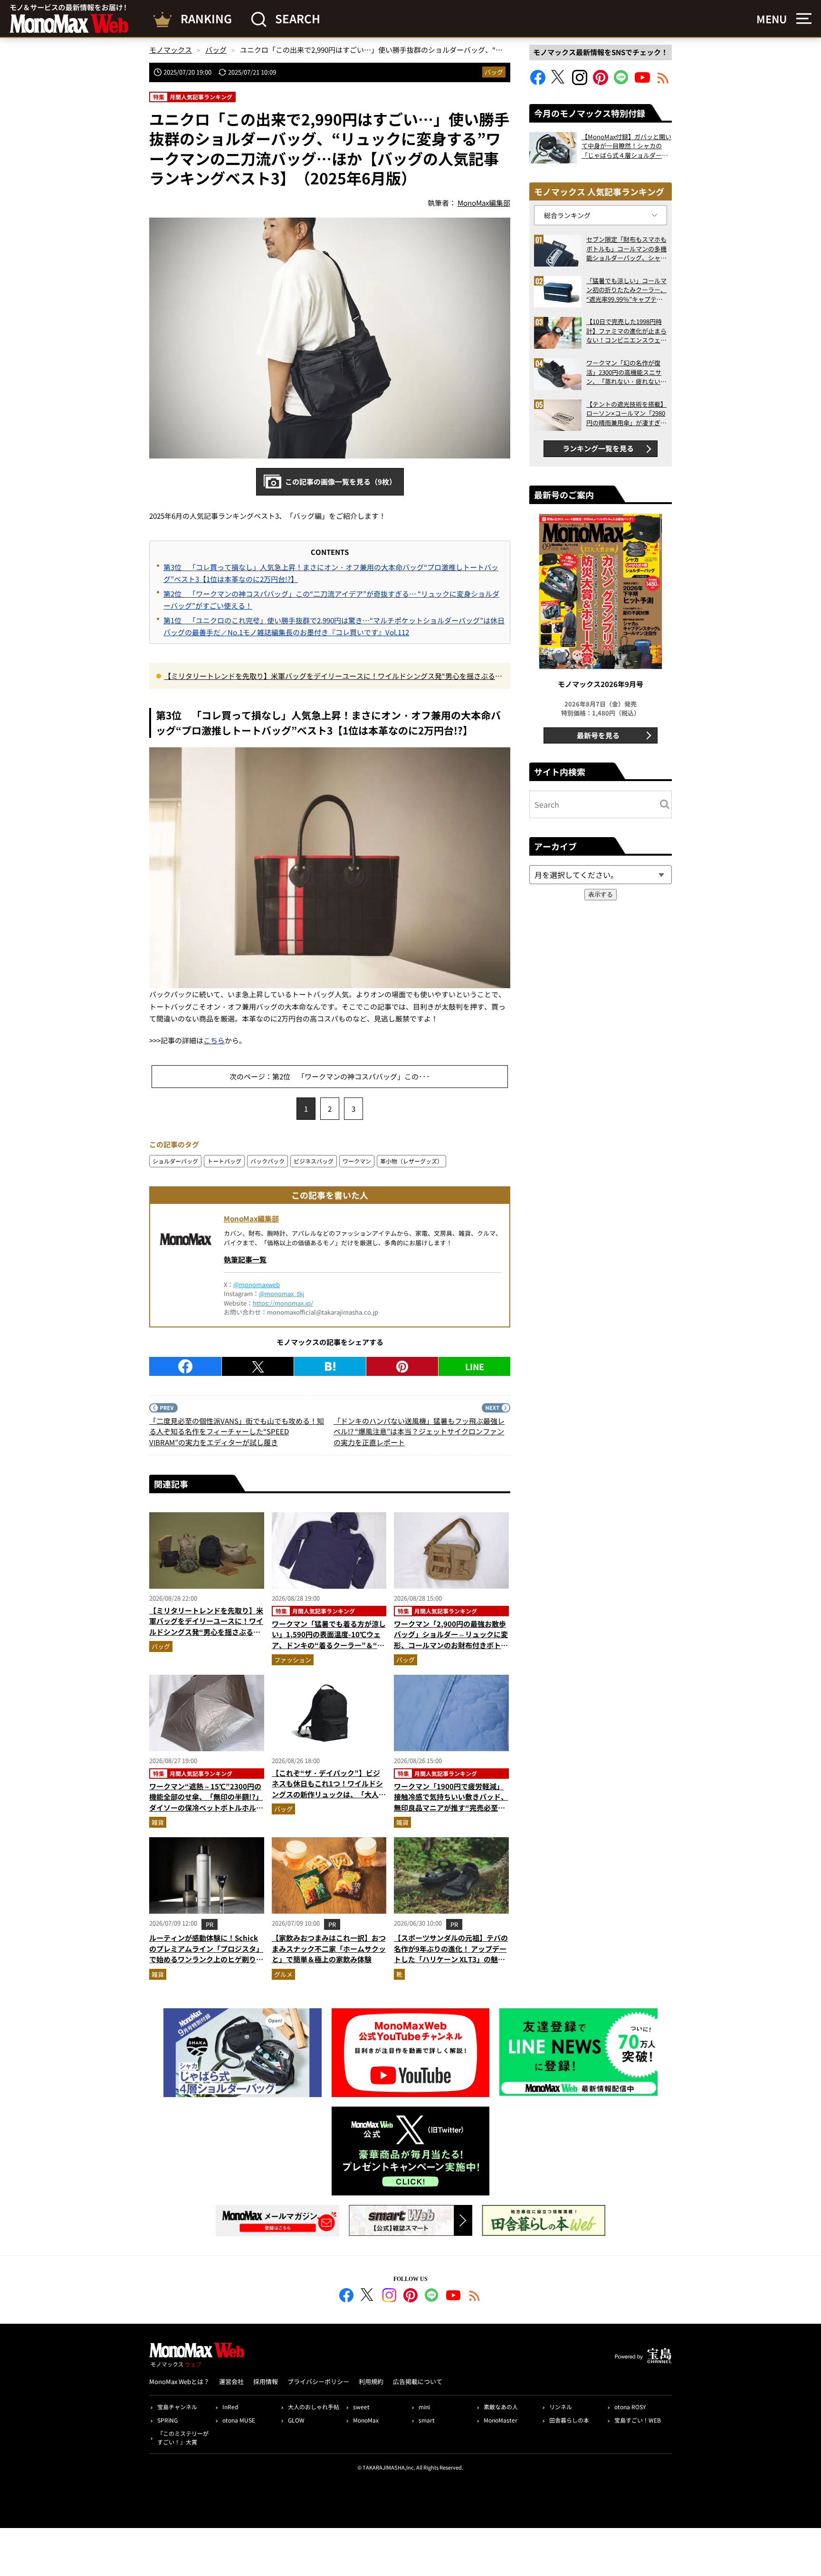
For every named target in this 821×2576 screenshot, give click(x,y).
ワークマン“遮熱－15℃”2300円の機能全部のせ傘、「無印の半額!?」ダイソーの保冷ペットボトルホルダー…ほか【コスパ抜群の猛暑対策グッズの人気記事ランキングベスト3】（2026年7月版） (206, 1813)
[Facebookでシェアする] (185, 1366)
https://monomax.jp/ (283, 1303)
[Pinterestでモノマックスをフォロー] (601, 82)
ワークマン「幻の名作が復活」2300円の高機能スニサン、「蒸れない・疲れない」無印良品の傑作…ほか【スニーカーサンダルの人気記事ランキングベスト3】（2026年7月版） (626, 372)
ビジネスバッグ (314, 1161)
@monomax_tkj (282, 1293)
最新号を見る (598, 735)
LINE (475, 1366)
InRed (230, 2407)
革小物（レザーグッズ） (411, 1161)
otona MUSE (239, 2420)
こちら (214, 1040)
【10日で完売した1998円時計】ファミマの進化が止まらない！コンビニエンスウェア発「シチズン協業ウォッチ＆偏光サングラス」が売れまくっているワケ (626, 331)
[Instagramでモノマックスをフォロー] (580, 82)
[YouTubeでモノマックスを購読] (642, 82)
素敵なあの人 (501, 2407)
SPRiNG (167, 2420)
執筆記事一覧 (245, 1259)
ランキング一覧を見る (598, 448)
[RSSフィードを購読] (663, 82)
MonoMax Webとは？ (179, 2381)
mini (424, 2407)
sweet (361, 2407)
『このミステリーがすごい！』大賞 (183, 2438)
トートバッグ (224, 1161)
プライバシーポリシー (318, 2381)
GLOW (296, 2420)
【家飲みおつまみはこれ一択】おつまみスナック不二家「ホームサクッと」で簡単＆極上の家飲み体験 (329, 1948)
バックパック (267, 1161)
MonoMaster (501, 2420)
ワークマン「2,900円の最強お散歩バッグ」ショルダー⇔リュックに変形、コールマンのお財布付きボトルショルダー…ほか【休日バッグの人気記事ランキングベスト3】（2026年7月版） (451, 1651)
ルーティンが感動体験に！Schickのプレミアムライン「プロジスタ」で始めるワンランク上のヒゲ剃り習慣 (206, 1954)
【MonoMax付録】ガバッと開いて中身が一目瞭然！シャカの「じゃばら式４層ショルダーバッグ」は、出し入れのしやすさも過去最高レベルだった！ (626, 146)
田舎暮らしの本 (569, 2420)
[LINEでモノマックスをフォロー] (621, 82)
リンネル (561, 2407)
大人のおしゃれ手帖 (314, 2407)
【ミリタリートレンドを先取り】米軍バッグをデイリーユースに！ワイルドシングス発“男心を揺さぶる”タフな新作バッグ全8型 (331, 677)
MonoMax (366, 2420)
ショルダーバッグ (175, 1161)
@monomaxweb (257, 1284)
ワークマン (357, 1161)
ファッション (293, 1660)
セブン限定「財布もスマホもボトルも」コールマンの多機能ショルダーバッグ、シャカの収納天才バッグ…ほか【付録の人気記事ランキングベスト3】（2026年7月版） (626, 249)
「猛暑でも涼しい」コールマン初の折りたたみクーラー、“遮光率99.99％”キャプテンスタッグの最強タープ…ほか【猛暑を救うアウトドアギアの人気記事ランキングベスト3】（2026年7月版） (626, 290)
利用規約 (371, 2381)
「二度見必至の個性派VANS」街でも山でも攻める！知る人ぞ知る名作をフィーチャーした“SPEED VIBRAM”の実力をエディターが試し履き (237, 1431)
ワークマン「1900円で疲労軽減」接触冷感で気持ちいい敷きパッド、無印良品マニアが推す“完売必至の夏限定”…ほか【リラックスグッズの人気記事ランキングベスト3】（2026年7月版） (451, 1813)
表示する (601, 894)
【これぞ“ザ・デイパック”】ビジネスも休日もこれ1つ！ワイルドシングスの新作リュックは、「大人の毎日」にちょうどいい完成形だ (329, 1789)
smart (427, 2420)
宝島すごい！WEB (638, 2420)
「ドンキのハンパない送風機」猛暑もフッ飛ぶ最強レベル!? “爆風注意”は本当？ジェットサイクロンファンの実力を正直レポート (419, 1431)
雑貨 (158, 1822)
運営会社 (231, 2381)
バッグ (494, 72)
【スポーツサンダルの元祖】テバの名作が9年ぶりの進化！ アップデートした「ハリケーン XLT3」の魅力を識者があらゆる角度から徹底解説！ (451, 1959)
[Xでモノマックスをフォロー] (559, 82)
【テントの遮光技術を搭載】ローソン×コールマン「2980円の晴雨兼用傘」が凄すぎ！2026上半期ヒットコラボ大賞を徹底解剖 (626, 414)
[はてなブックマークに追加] (330, 1366)
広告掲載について (418, 2381)
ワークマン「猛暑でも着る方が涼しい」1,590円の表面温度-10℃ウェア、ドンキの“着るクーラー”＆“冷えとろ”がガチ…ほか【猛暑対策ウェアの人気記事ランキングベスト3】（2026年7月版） (329, 1651)
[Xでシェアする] (258, 1366)
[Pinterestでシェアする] (402, 1366)
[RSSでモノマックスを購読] (475, 2297)
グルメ (283, 1974)
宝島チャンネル (177, 2407)
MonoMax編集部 (251, 1218)
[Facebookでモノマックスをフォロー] (538, 82)
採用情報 (266, 2381)
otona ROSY (630, 2407)
